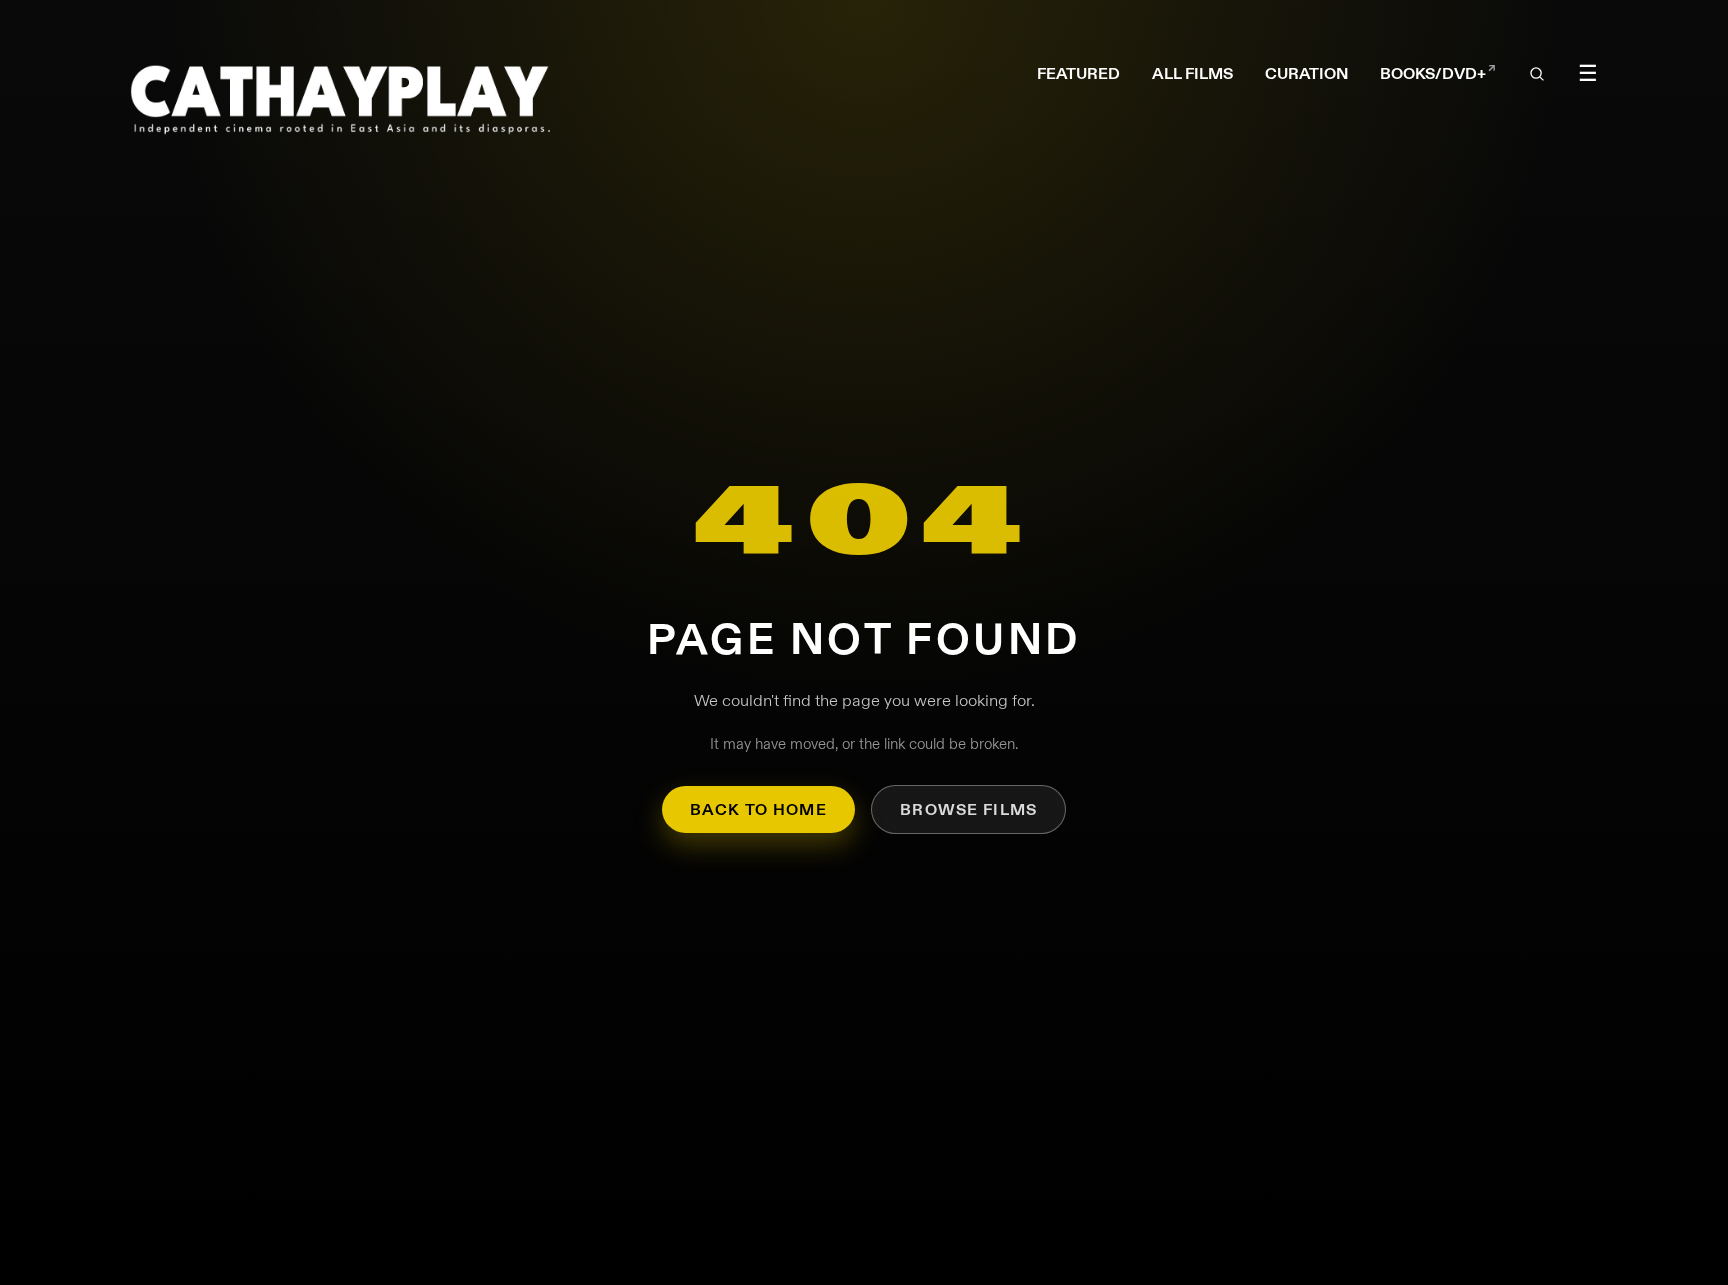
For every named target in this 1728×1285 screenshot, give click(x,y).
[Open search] (1538, 75)
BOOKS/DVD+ (1438, 74)
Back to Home (758, 809)
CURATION (1306, 73)
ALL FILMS (1192, 73)
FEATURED (1078, 73)
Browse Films (968, 809)
